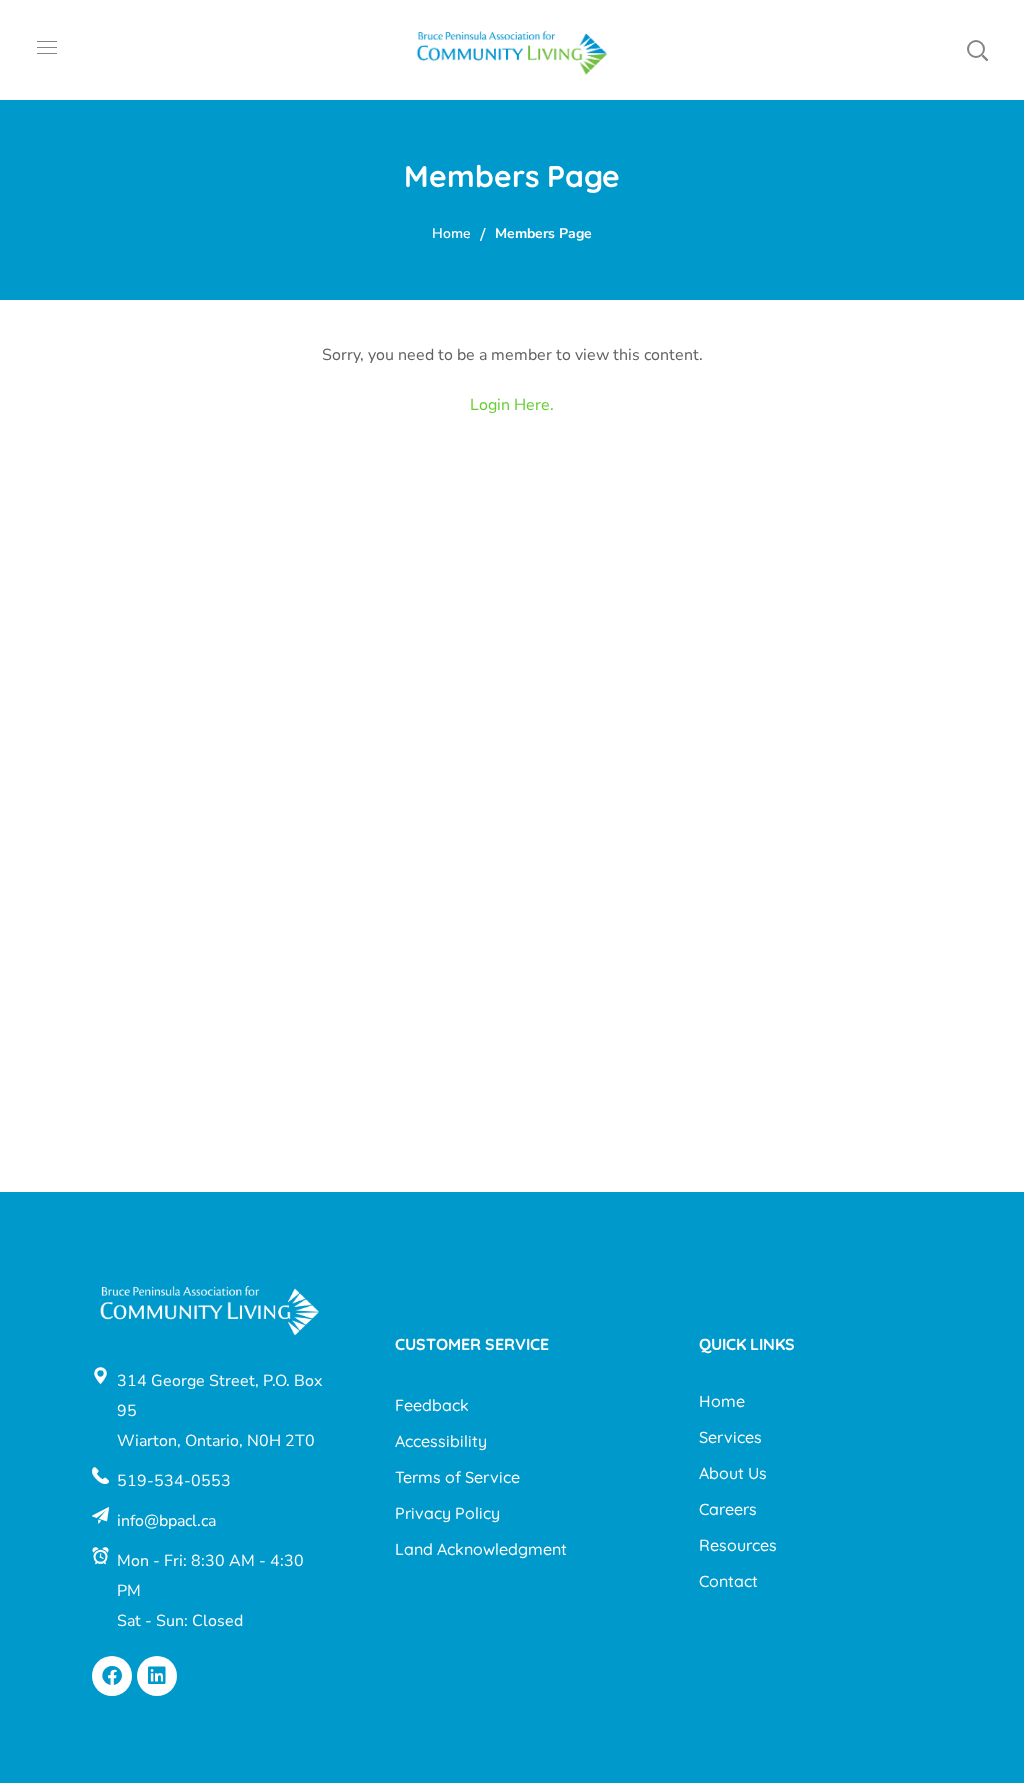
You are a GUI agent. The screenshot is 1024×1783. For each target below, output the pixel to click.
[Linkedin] (157, 1676)
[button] (977, 50)
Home (451, 233)
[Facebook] (112, 1676)
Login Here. (512, 405)
